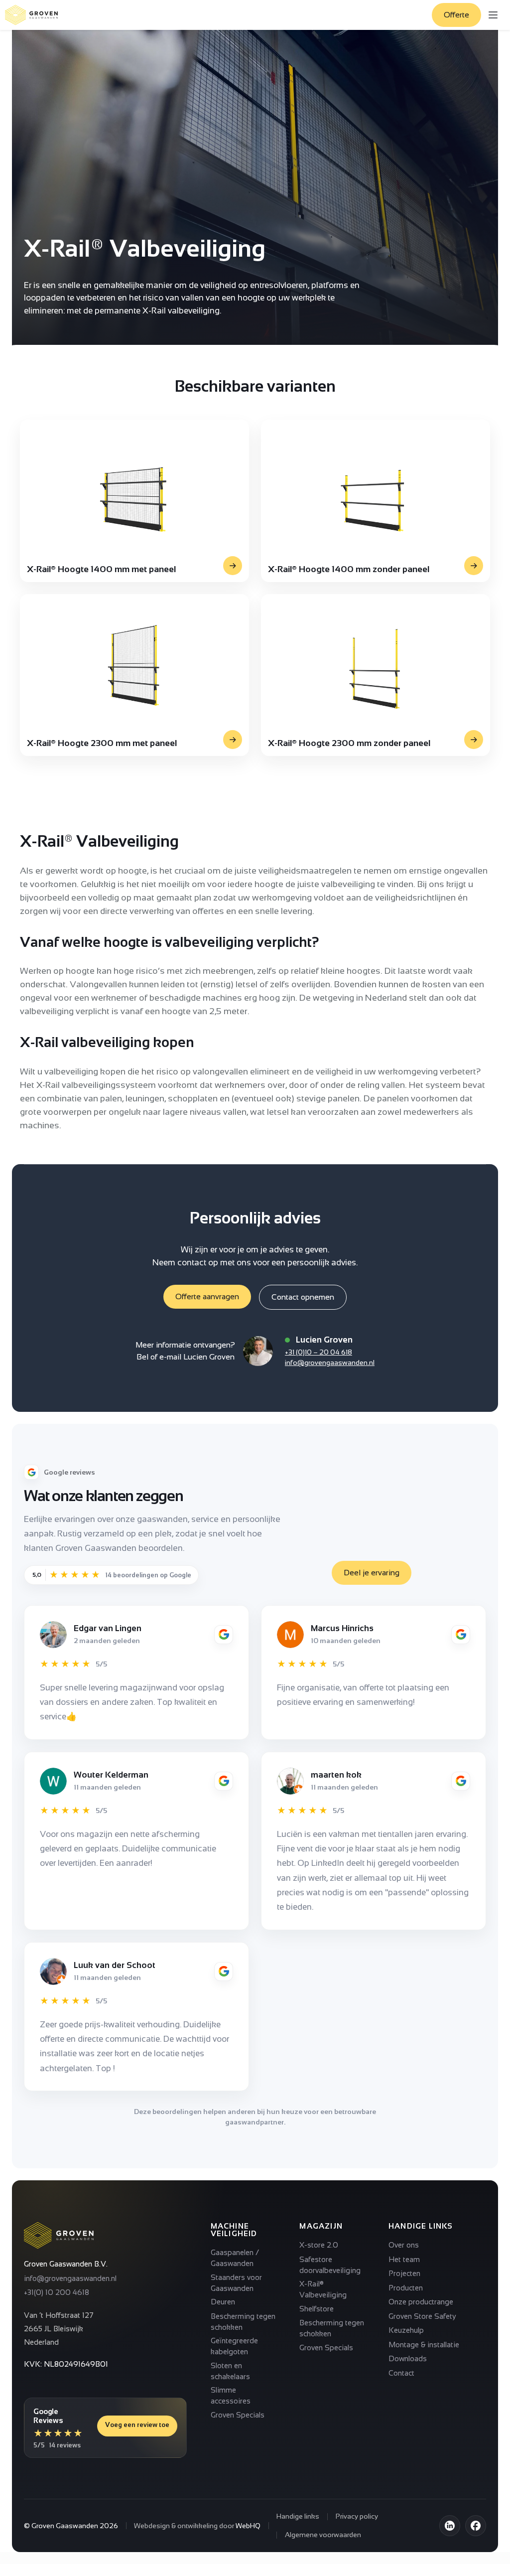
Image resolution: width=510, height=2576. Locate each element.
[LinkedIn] (450, 2526)
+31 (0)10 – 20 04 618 (319, 1352)
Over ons (404, 2245)
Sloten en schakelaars (230, 2371)
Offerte (456, 15)
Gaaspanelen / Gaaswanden (235, 2258)
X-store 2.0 (319, 2245)
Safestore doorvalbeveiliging (330, 2265)
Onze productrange (421, 2302)
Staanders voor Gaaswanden (236, 2283)
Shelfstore (317, 2309)
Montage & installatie (424, 2345)
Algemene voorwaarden (323, 2535)
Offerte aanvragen (207, 1296)
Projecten (404, 2273)
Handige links (298, 2516)
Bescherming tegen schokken (243, 2322)
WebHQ (248, 2526)
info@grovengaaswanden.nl (330, 1363)
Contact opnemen (303, 1297)
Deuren (223, 2302)
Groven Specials (238, 2415)
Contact (401, 2373)
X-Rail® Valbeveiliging (323, 2289)
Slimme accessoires (231, 2395)
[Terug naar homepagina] (31, 15)
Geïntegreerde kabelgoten (234, 2346)
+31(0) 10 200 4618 (57, 2292)
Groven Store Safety (422, 2316)
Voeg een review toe (137, 2425)
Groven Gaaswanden (65, 2526)
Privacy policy (357, 2516)
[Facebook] (476, 2526)
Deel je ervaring (372, 1573)
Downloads (408, 2358)
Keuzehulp (406, 2330)
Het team (404, 2259)
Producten (406, 2288)
